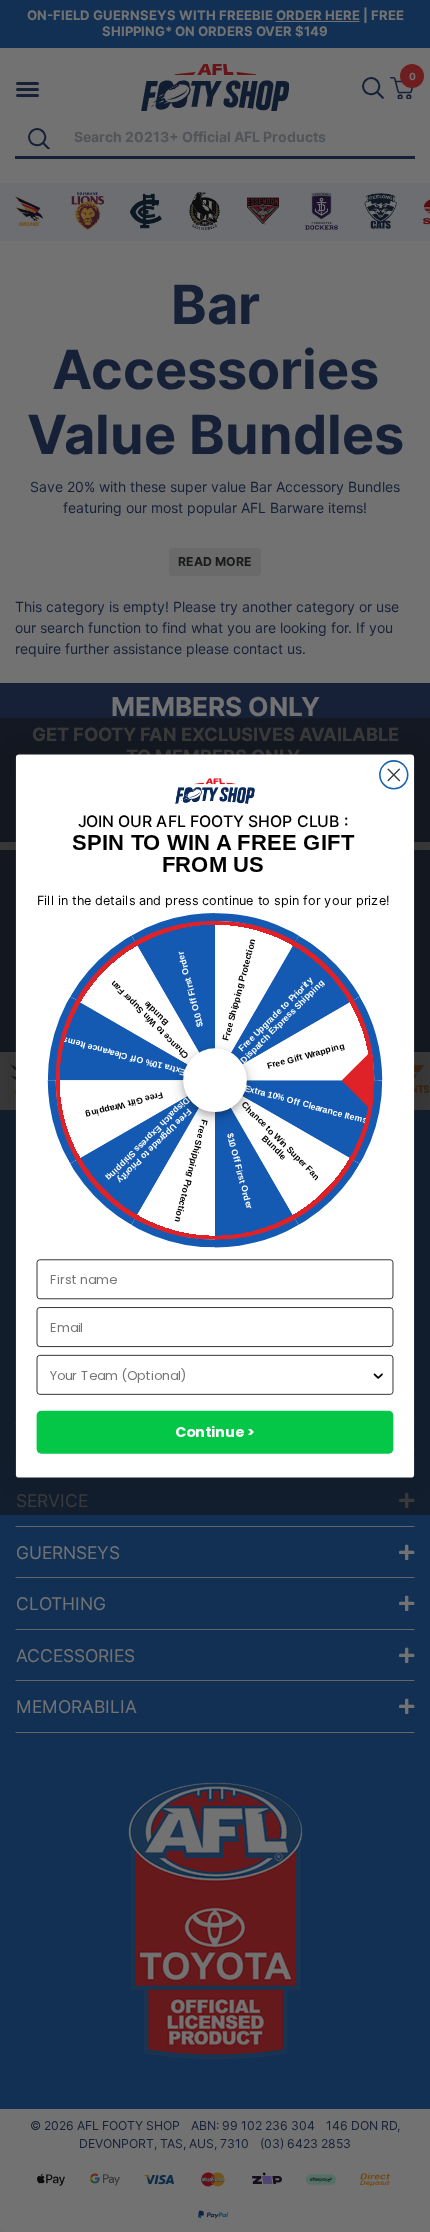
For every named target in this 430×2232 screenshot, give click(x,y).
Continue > (215, 1432)
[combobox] (210, 1375)
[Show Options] (378, 1375)
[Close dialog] (394, 775)
